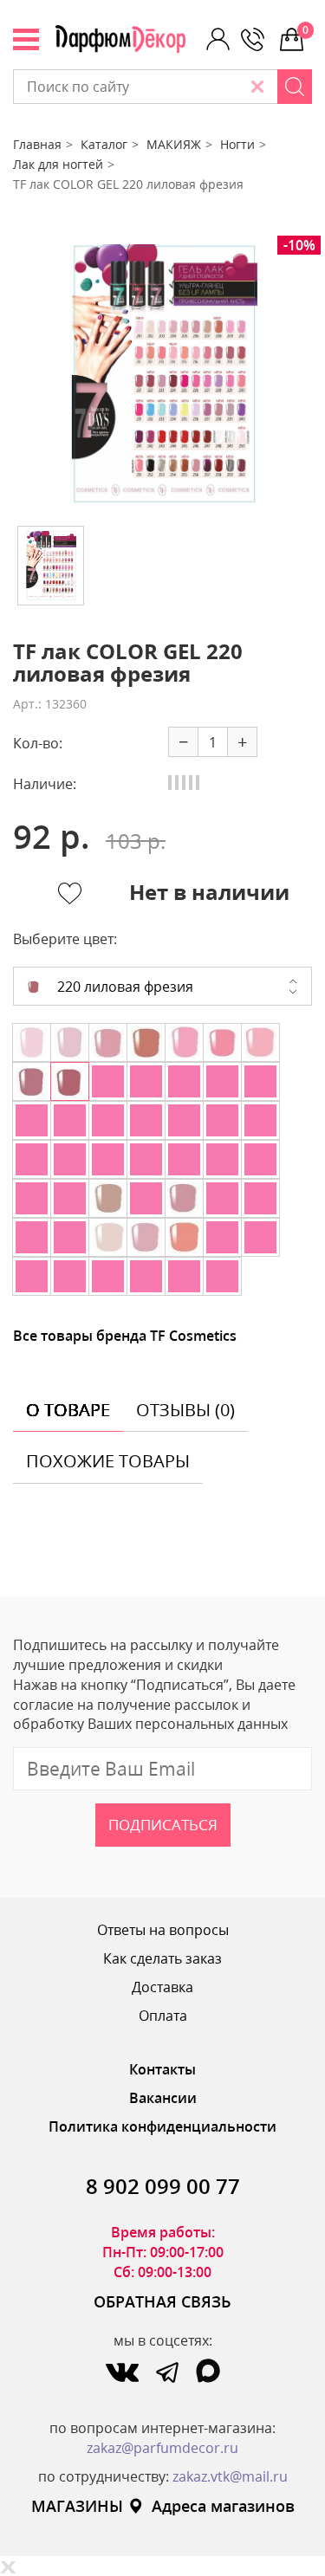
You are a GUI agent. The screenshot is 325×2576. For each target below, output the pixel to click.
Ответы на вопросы (163, 1930)
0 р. (307, 30)
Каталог (104, 144)
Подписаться (163, 1825)
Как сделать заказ (162, 1958)
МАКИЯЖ (174, 144)
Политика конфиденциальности (162, 2126)
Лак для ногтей (58, 164)
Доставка (162, 1987)
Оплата (163, 2016)
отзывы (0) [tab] (185, 1410)
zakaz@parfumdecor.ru (162, 2448)
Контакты (162, 2069)
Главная (37, 144)
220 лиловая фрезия (123, 987)
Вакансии (163, 2098)
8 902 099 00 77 (163, 2186)
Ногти (237, 144)
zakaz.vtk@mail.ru (230, 2476)
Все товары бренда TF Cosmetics (125, 1336)
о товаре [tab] (68, 1410)
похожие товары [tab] (108, 1461)
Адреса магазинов (223, 2506)
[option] (162, 374)
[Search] (295, 87)
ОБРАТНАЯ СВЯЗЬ (162, 2301)
